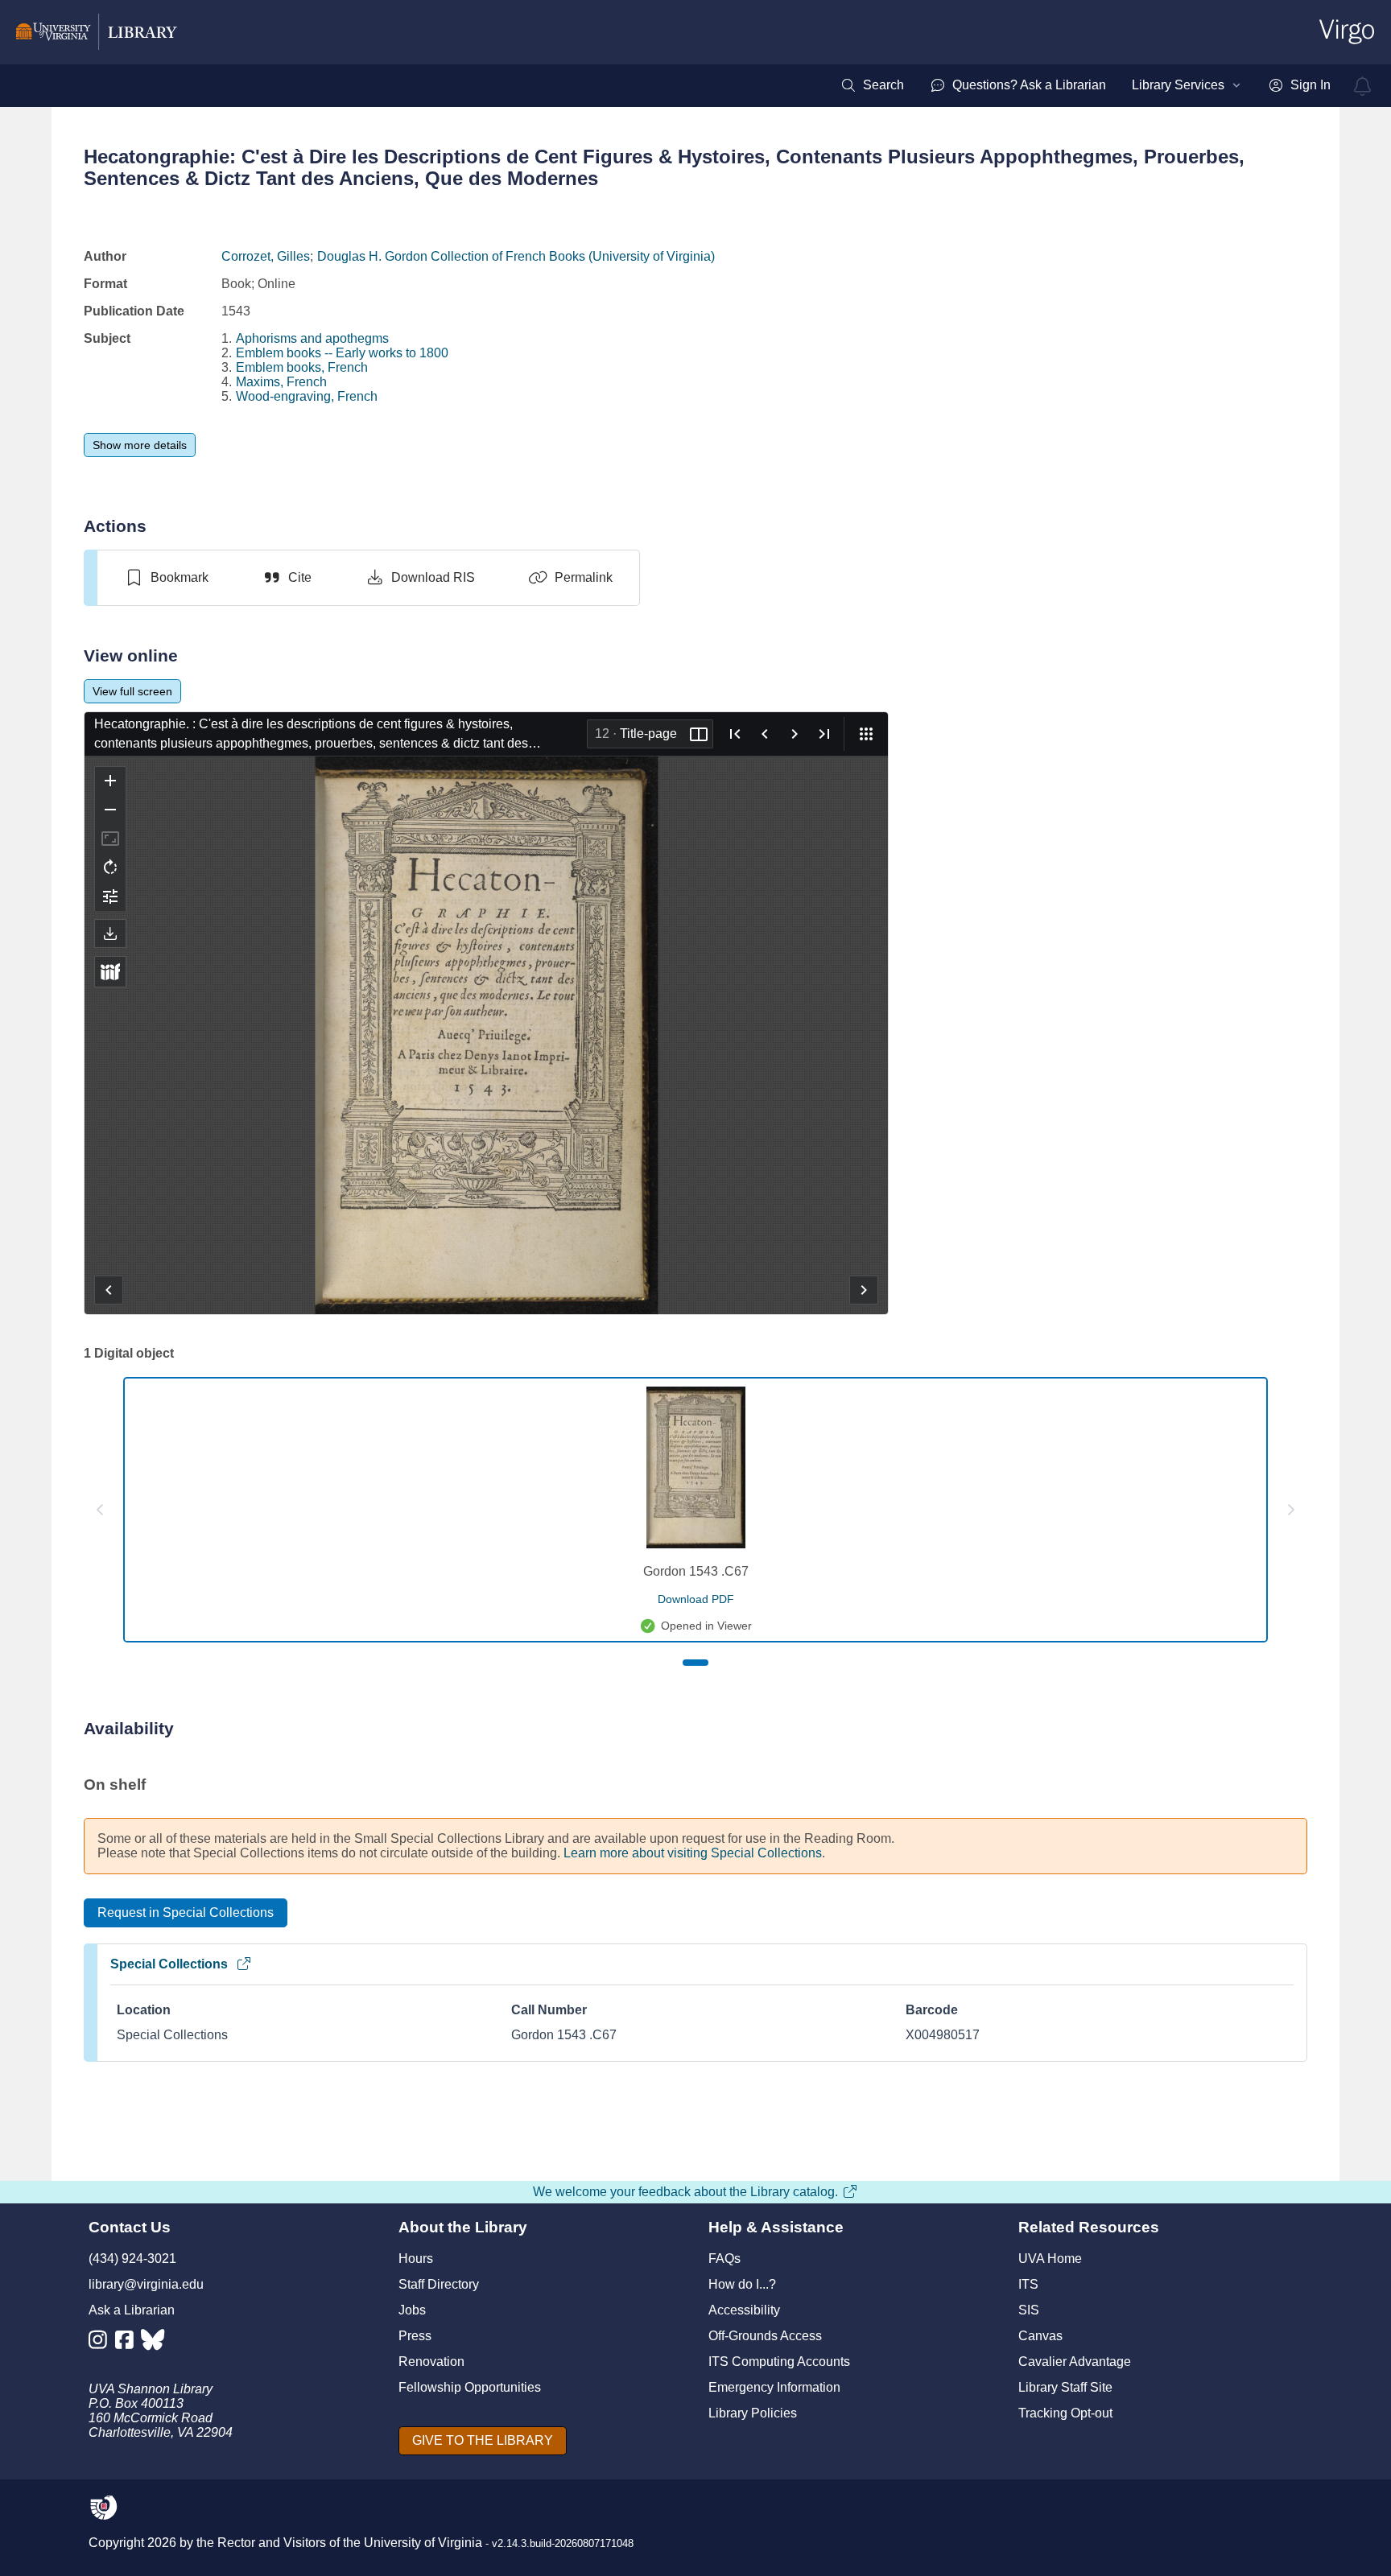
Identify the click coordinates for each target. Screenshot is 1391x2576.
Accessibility (744, 2310)
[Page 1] (695, 1663)
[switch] (166, 578)
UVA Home (1050, 2259)
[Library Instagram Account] (102, 2343)
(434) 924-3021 (132, 2259)
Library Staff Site (1065, 2387)
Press (415, 2336)
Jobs (412, 2310)
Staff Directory (439, 2284)
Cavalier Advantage (1075, 2362)
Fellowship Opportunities (470, 2387)
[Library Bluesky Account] (154, 2343)
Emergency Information (774, 2387)
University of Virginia (423, 2543)
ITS (1028, 2284)
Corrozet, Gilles (266, 256)
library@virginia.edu (146, 2284)
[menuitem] (872, 85)
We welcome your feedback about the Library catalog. (685, 2192)
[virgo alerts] (1363, 86)
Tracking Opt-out (1065, 2413)
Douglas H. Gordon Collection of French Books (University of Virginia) (516, 256)
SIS (1029, 2310)
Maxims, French (281, 382)
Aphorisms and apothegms (312, 338)
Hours (416, 2259)
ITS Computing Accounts (779, 2362)
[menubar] (1086, 85)
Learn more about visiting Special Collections (693, 1853)
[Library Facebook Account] (128, 2343)
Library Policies (753, 2413)
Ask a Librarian (132, 2310)
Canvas (1040, 2336)
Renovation (431, 2362)
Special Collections (169, 1964)
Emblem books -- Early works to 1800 (342, 353)
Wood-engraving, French (307, 396)
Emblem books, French (302, 367)
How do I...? (742, 2284)
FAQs (724, 2259)
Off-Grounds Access (765, 2336)
